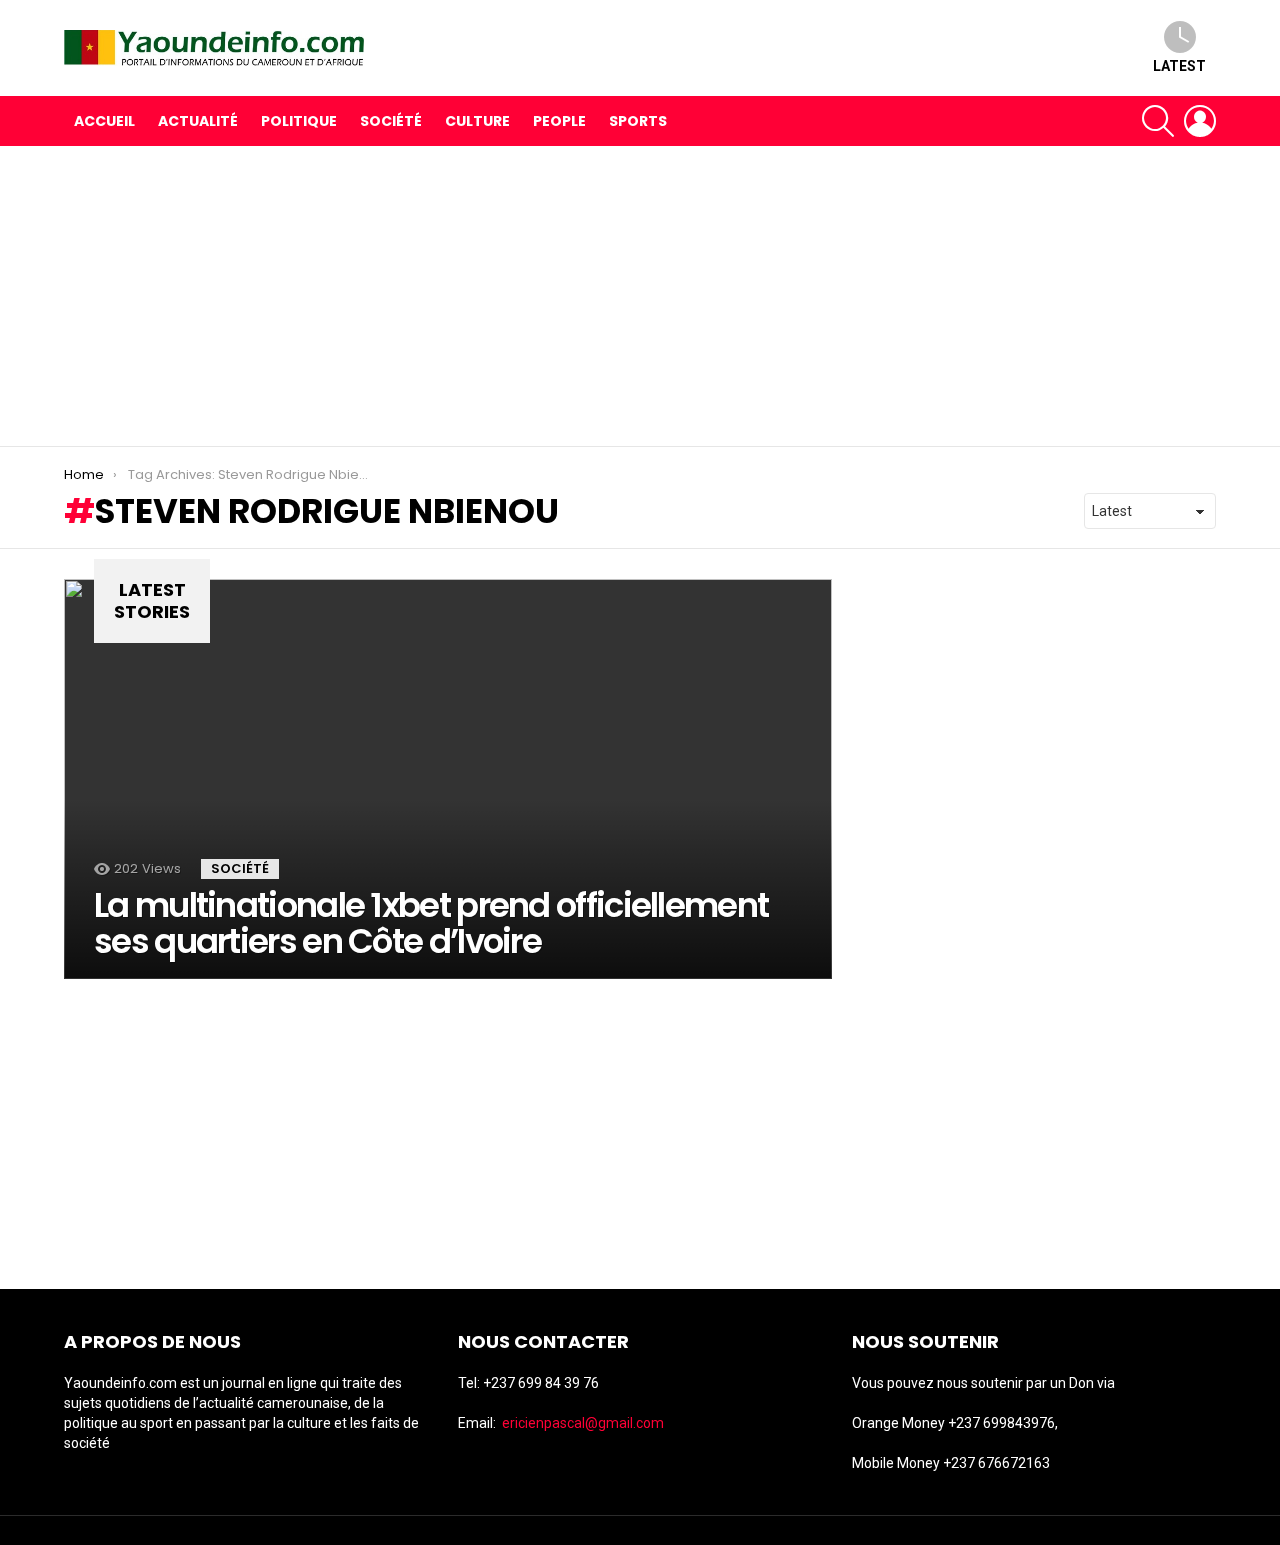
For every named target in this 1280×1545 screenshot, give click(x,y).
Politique (299, 121)
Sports (638, 121)
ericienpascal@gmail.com (583, 1423)
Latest (1179, 66)
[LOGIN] (1200, 121)
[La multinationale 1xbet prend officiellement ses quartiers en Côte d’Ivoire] (448, 779)
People (559, 121)
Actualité (198, 121)
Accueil (104, 121)
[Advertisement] (640, 296)
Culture (477, 121)
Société (391, 121)
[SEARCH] (1158, 121)
